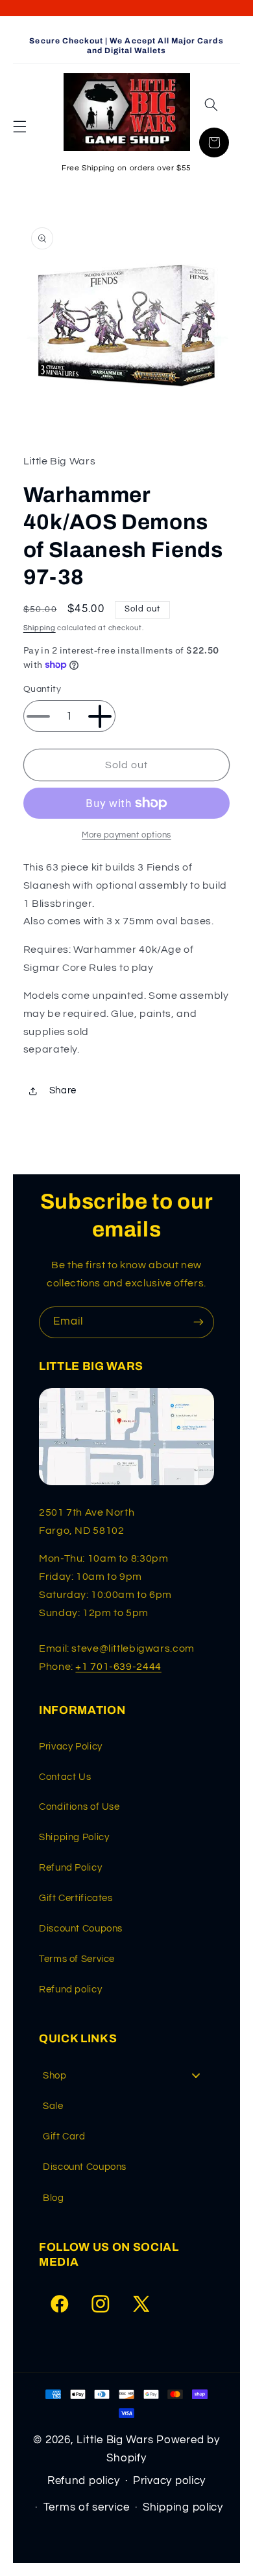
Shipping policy (183, 2507)
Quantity (42, 689)
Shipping (40, 628)
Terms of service (87, 2507)
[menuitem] (126, 2076)
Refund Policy (70, 1868)
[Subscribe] (199, 1322)
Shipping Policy (74, 1837)
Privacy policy (169, 2481)
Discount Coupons (81, 1929)
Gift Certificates (76, 1898)
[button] (19, 127)
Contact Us (65, 1777)
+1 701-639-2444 (118, 1667)
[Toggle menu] (196, 2076)
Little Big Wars (115, 2440)
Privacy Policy (71, 1747)
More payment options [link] (126, 835)
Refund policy (70, 1989)
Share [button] (63, 1090)
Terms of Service (77, 1959)
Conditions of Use (79, 1807)
